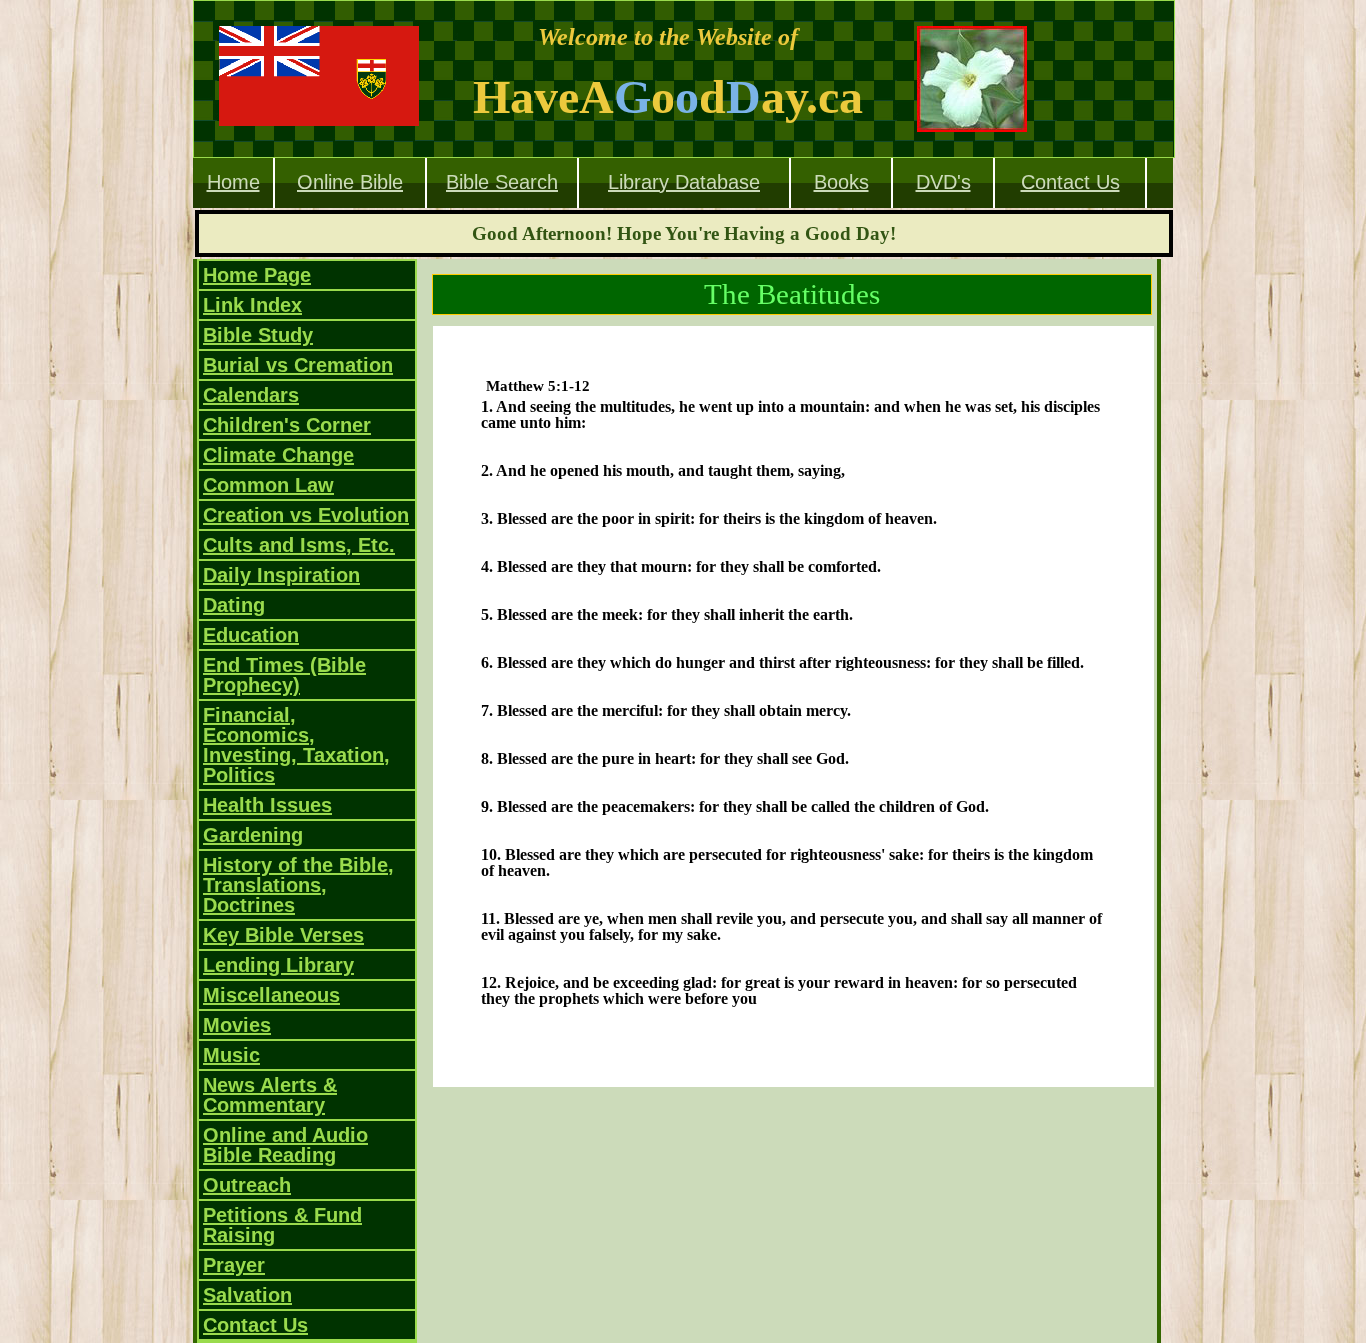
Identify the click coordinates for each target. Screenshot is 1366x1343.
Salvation (247, 1295)
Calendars (251, 395)
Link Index (252, 305)
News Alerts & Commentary (270, 1095)
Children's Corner (287, 425)
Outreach (247, 1185)
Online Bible (350, 182)
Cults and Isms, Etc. (299, 545)
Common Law (268, 485)
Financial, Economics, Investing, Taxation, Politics (296, 745)
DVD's (943, 182)
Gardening (253, 835)
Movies (237, 1025)
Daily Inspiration (281, 575)
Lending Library (278, 965)
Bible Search (502, 182)
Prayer (234, 1265)
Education (251, 635)
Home (233, 182)
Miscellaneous (271, 995)
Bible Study (258, 335)
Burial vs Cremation (298, 365)
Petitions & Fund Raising (282, 1225)
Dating (234, 605)
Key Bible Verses (283, 935)
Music (231, 1055)
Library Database (684, 182)
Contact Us (1070, 182)
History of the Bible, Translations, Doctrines (298, 885)
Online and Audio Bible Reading (285, 1145)
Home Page (257, 275)
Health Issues (267, 805)
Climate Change (278, 455)
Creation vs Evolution (306, 515)
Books (841, 182)
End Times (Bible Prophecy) (284, 675)
